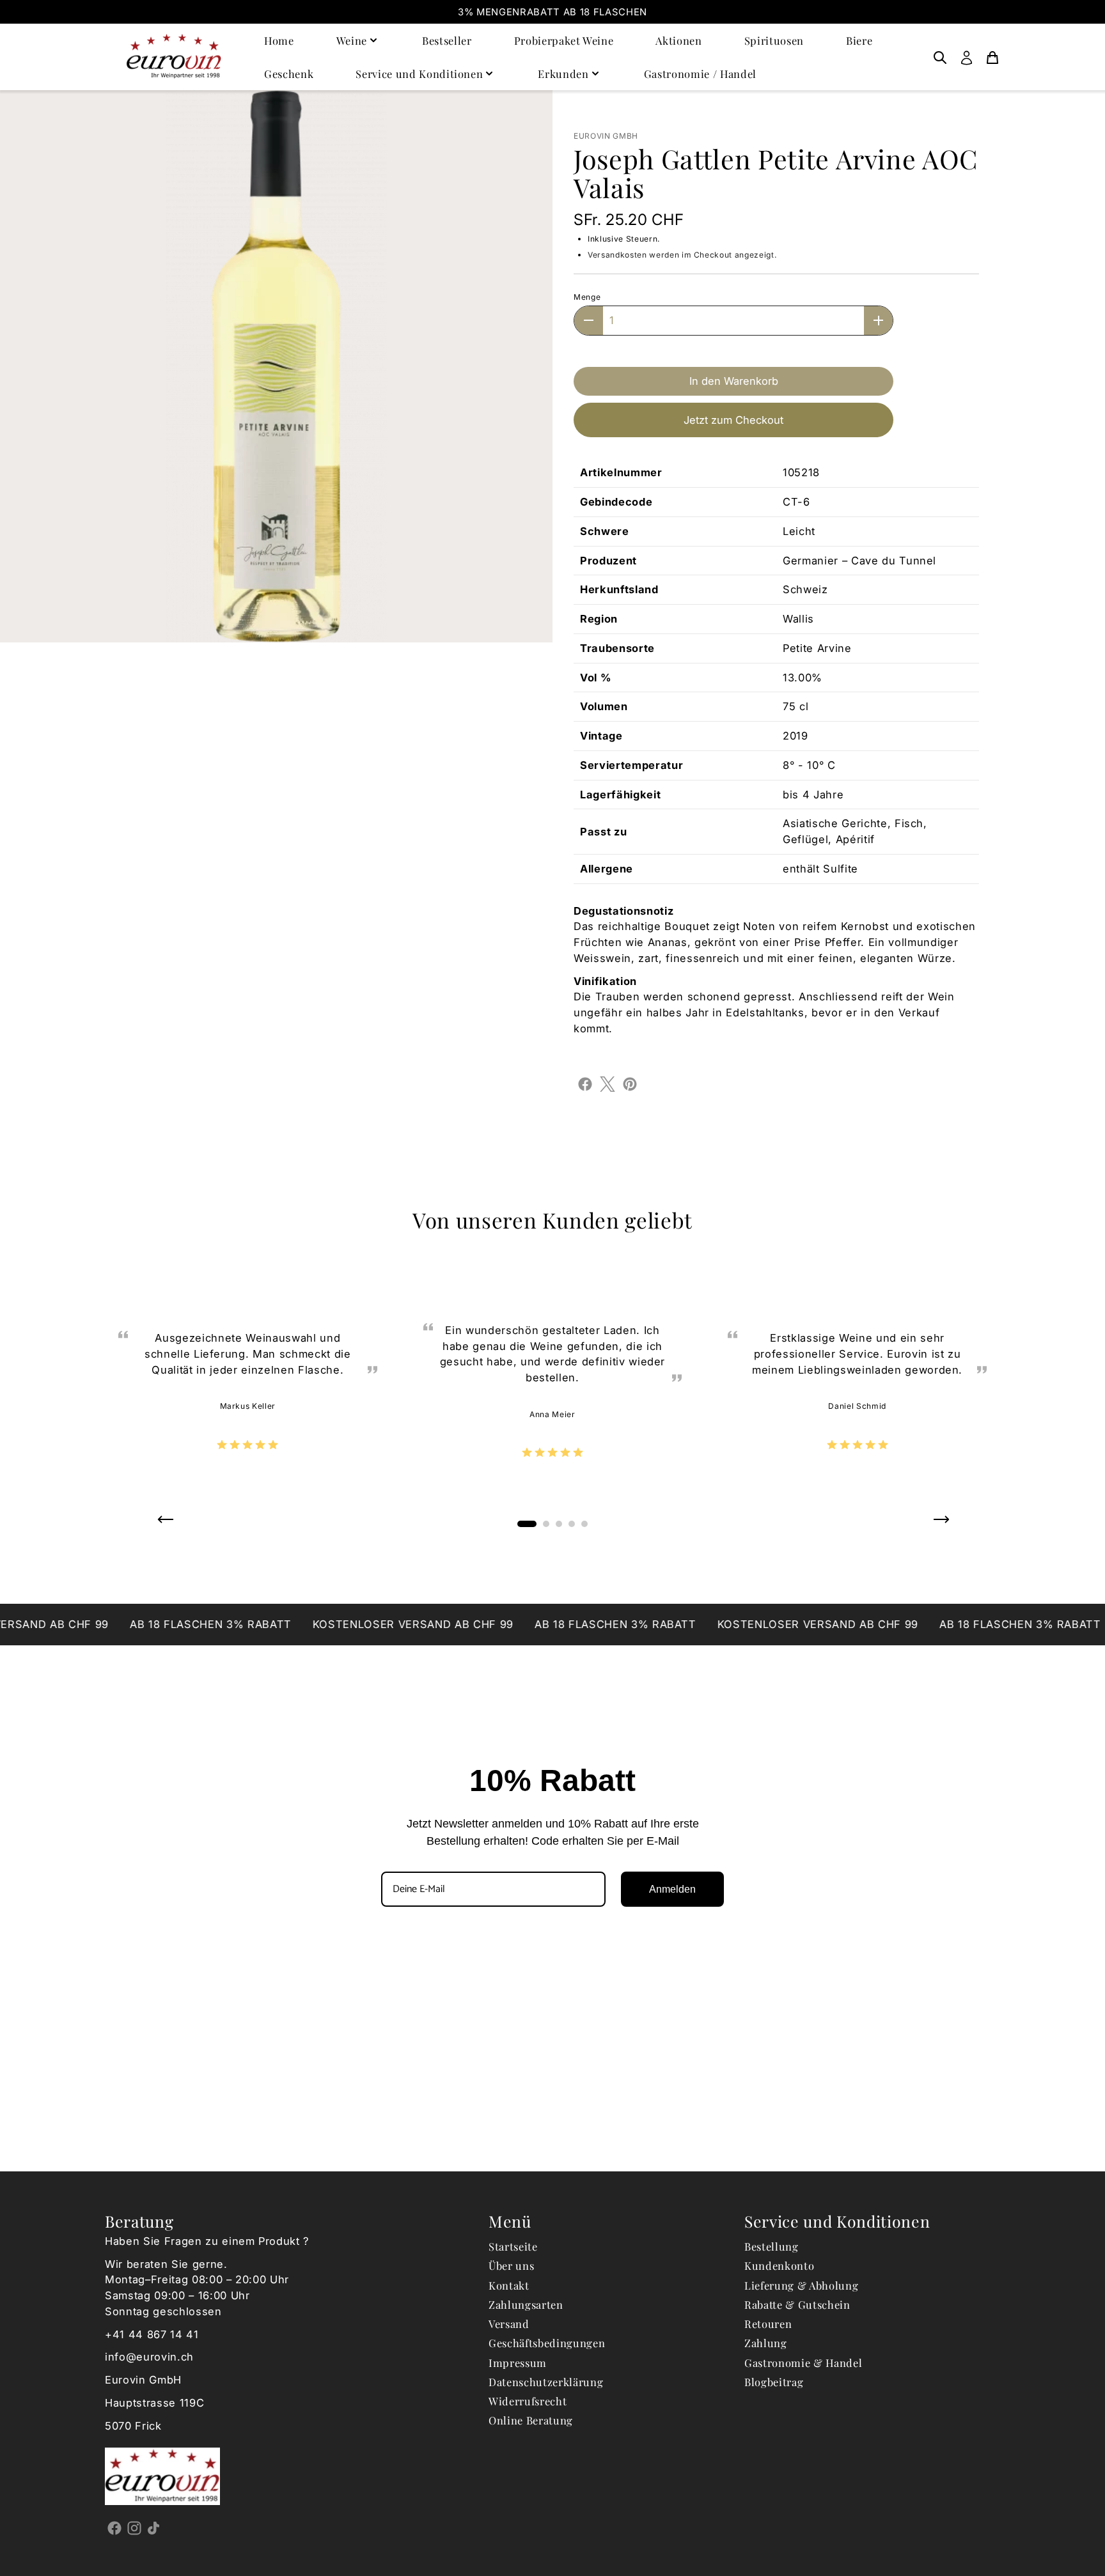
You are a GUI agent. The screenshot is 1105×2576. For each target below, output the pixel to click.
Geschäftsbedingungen (547, 2343)
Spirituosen (774, 40)
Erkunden (563, 74)
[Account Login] (967, 57)
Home (279, 40)
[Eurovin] (174, 57)
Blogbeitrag (774, 2382)
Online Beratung (531, 2420)
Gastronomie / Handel (700, 74)
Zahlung (766, 2343)
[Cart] (992, 57)
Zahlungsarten (526, 2304)
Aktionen (678, 40)
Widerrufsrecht (528, 2401)
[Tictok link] (154, 2527)
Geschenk (289, 74)
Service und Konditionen (419, 74)
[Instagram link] (135, 2527)
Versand (509, 2324)
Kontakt (509, 2285)
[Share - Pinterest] (630, 1083)
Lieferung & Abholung (801, 2285)
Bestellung (772, 2246)
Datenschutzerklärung (546, 2382)
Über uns (511, 2265)
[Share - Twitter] (607, 1083)
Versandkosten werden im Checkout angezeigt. (682, 255)
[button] (165, 1524)
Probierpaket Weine (564, 40)
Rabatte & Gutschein (797, 2304)
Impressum (518, 2363)
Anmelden (672, 1889)
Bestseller (447, 40)
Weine (352, 40)
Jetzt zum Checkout (733, 420)
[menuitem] (940, 57)
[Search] (940, 57)
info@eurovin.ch (149, 2357)
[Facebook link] (115, 2527)
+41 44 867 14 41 (152, 2334)
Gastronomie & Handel (803, 2363)
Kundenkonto (779, 2265)
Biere (859, 40)
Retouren (768, 2324)
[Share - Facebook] (585, 1083)
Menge (587, 297)
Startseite (513, 2246)
